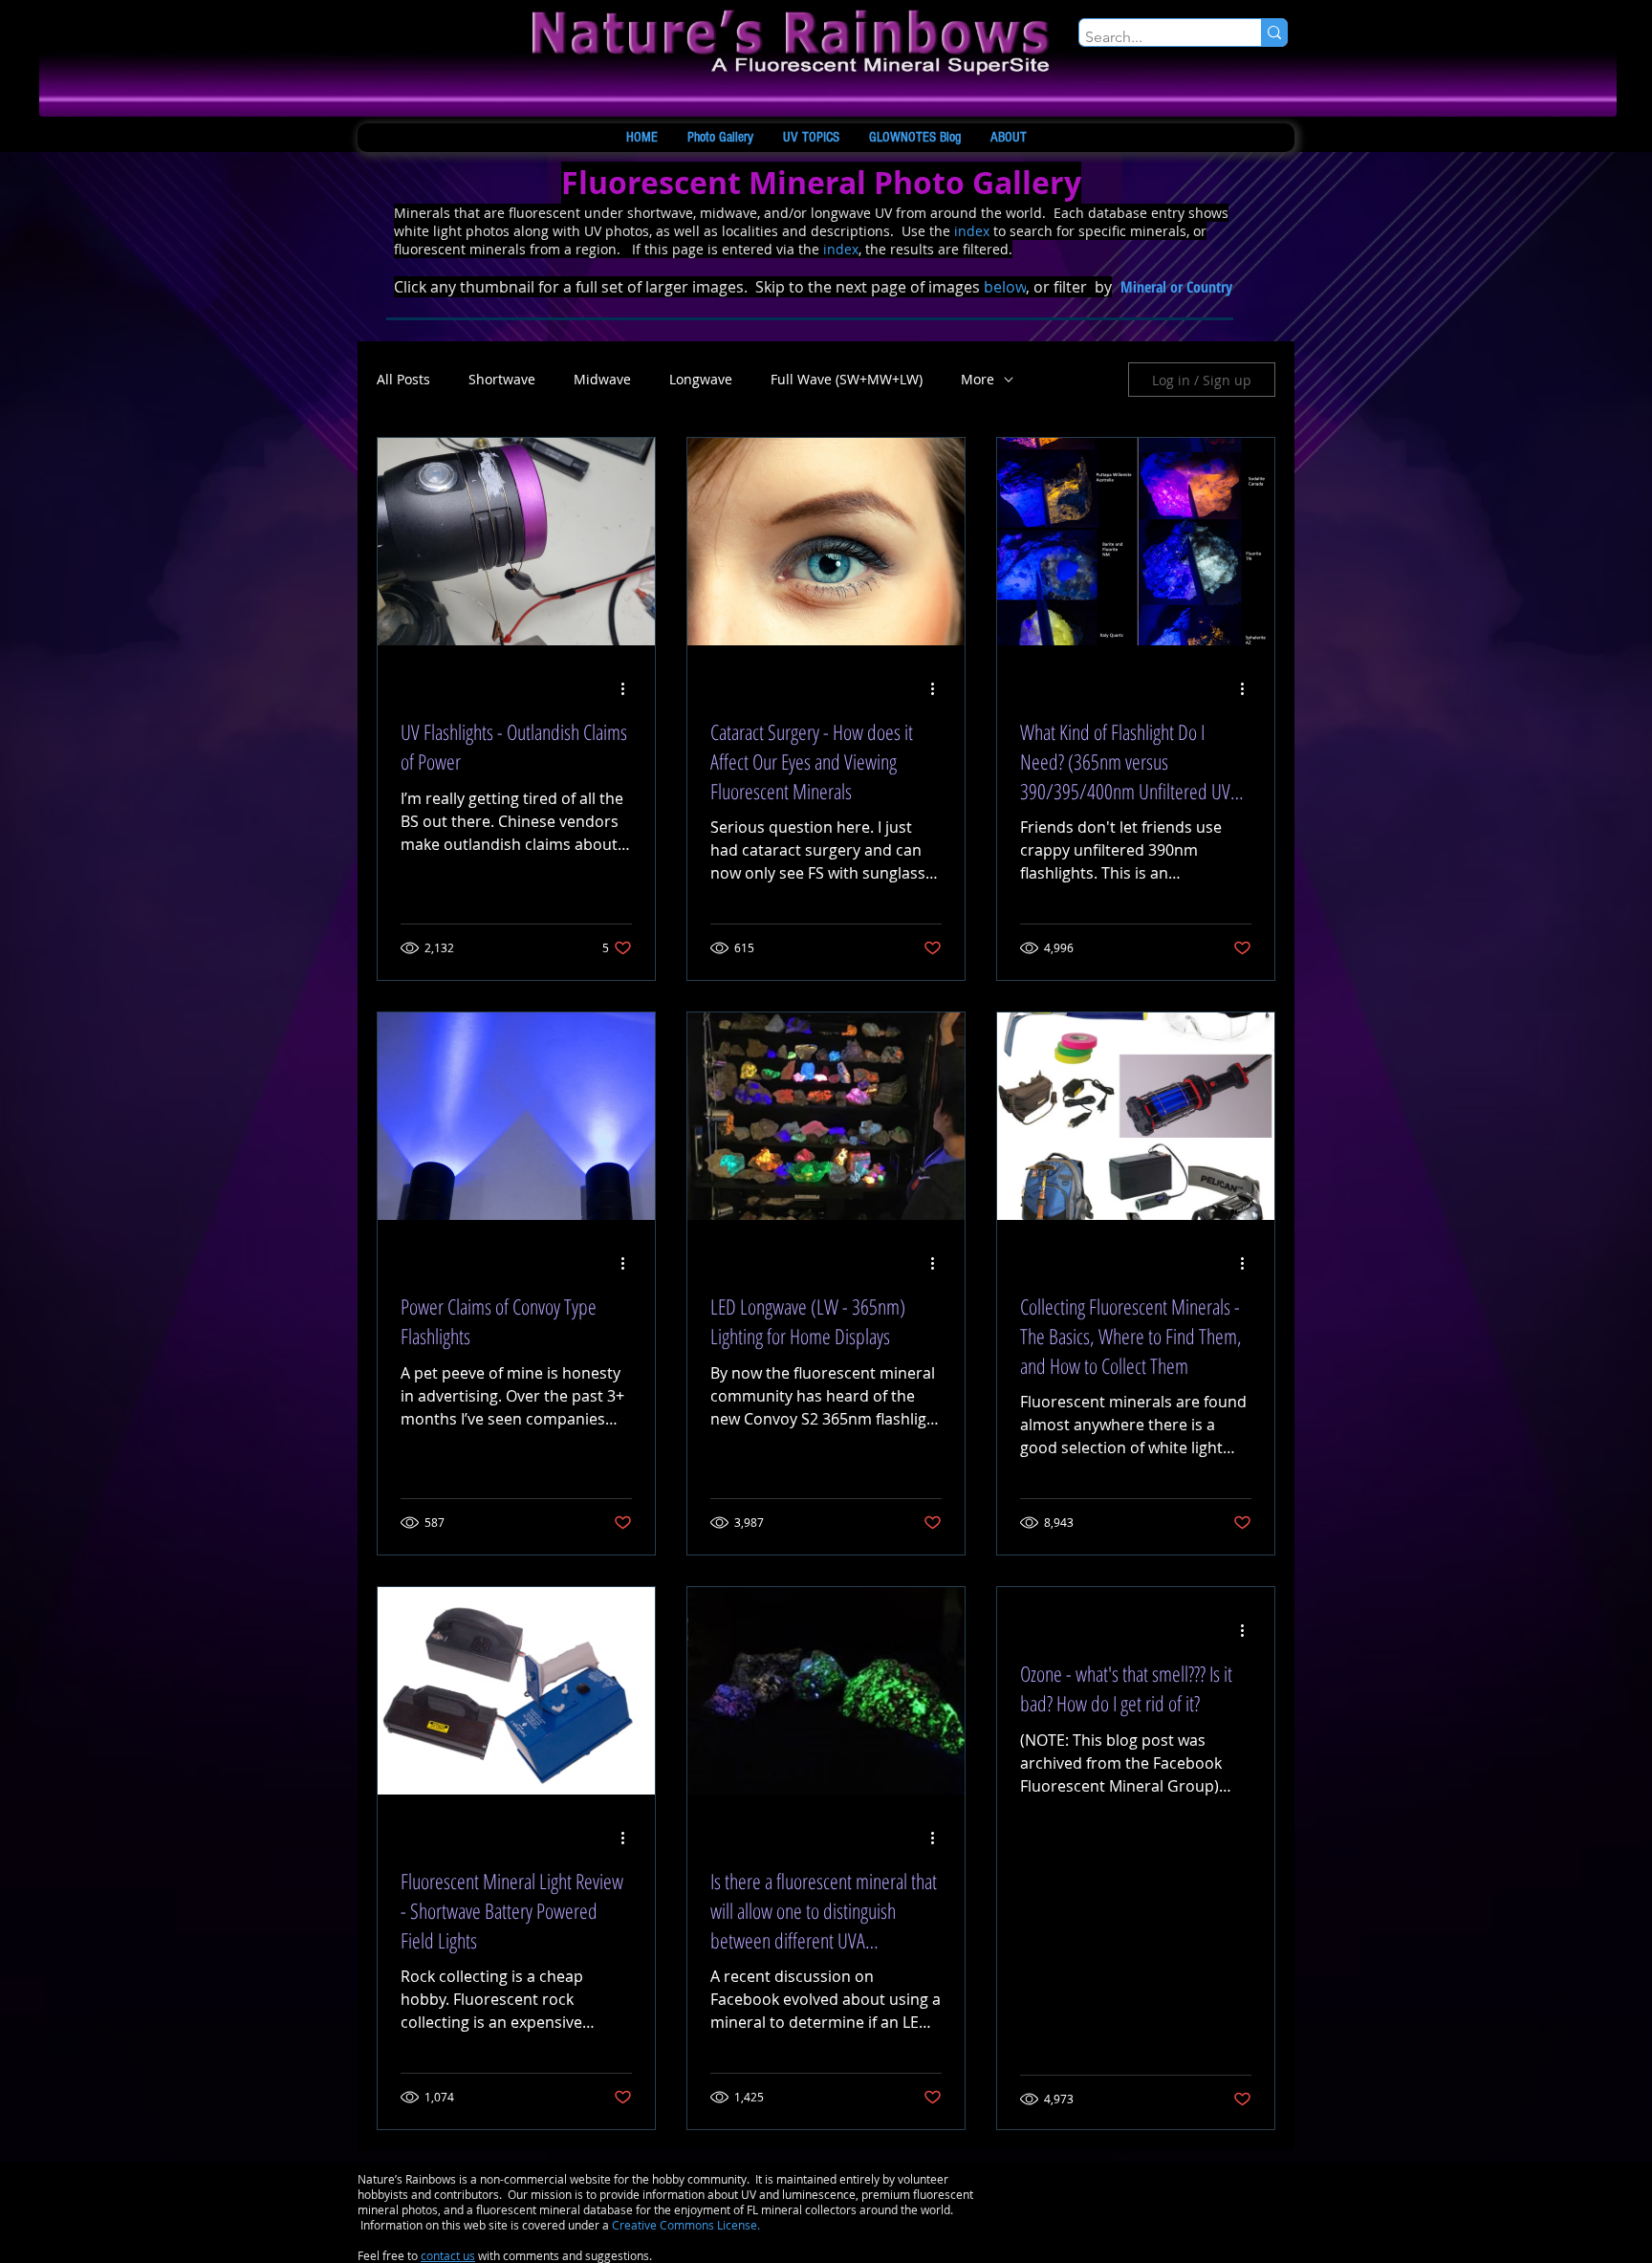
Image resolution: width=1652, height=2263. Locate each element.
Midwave (602, 379)
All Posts (403, 379)
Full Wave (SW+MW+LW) (847, 379)
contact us (448, 2255)
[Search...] (1274, 33)
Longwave (701, 379)
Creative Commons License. (686, 2225)
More (978, 379)
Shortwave (502, 379)
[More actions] (629, 688)
